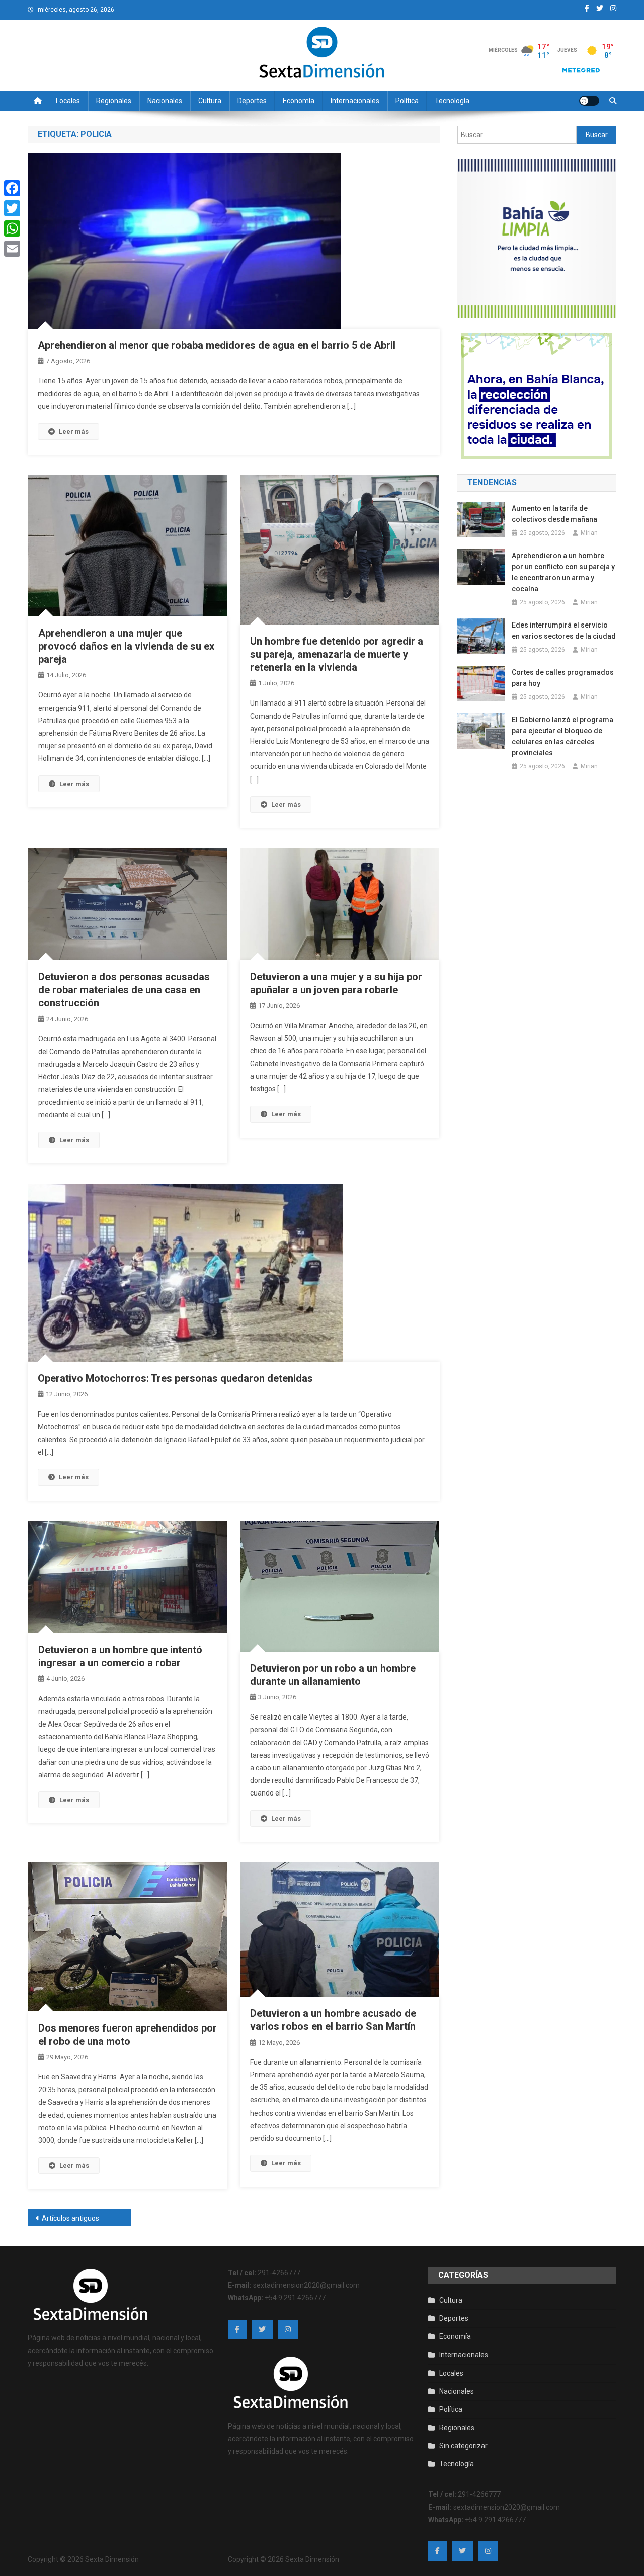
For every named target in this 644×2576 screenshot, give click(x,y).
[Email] (12, 249)
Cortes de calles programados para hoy (563, 678)
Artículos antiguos (70, 2218)
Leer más (74, 432)
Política (407, 101)
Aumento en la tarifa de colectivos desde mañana (554, 514)
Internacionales (355, 101)
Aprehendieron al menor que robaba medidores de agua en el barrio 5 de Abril (217, 345)
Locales (68, 101)
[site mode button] (589, 101)
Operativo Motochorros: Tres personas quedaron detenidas (175, 1378)
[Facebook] (12, 188)
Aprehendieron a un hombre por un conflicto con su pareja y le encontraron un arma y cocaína (563, 572)
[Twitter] (12, 208)
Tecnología (452, 101)
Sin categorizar (463, 2446)
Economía (299, 101)
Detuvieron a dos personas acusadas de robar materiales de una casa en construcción (124, 990)
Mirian (589, 533)
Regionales (114, 101)
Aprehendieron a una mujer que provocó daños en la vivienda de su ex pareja (126, 646)
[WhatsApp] (12, 228)
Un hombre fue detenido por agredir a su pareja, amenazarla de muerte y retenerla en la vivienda (337, 654)
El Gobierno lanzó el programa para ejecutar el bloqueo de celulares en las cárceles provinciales (562, 736)
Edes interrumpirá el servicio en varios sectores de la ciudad (564, 631)
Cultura (210, 101)
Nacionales (165, 101)
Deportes (252, 101)
